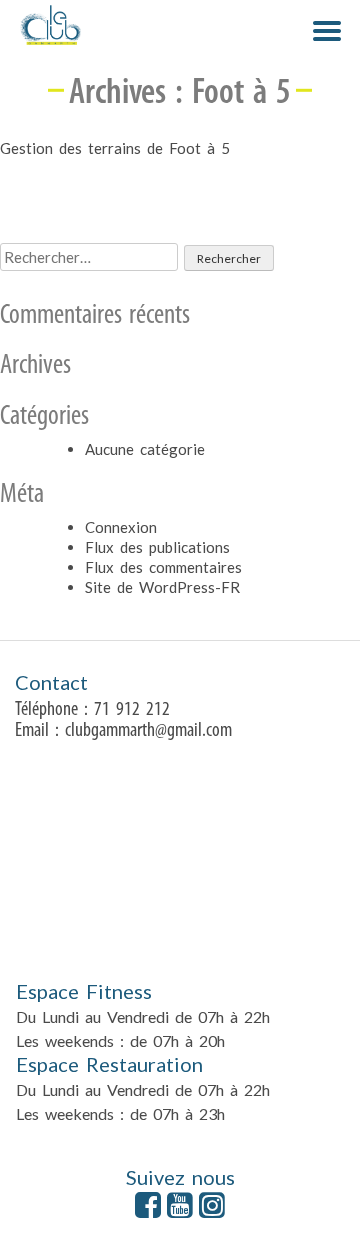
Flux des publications (157, 547)
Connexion (121, 527)
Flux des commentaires (163, 567)
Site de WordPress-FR (162, 587)
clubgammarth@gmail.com (148, 731)
